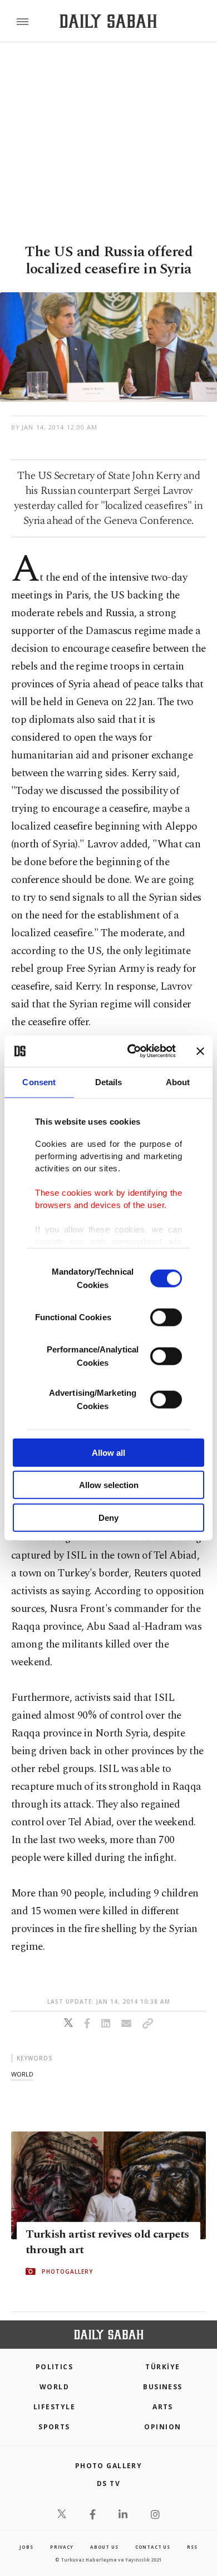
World (54, 2387)
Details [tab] (109, 1082)
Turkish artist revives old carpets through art (107, 2242)
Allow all (108, 1452)
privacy (62, 2547)
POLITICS (55, 2367)
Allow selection (109, 1485)
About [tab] (178, 1082)
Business (163, 2387)
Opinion (162, 2427)
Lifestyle (54, 2407)
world (22, 2074)
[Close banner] (200, 1051)
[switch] (166, 1317)
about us (104, 2547)
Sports (54, 2427)
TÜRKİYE (162, 2367)
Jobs (26, 2547)
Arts (163, 2407)
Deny (108, 1517)
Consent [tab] (39, 1082)
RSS (192, 2547)
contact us (153, 2547)
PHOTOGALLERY (67, 2272)
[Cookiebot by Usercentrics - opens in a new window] (132, 1051)
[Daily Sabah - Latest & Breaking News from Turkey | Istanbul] (108, 21)
